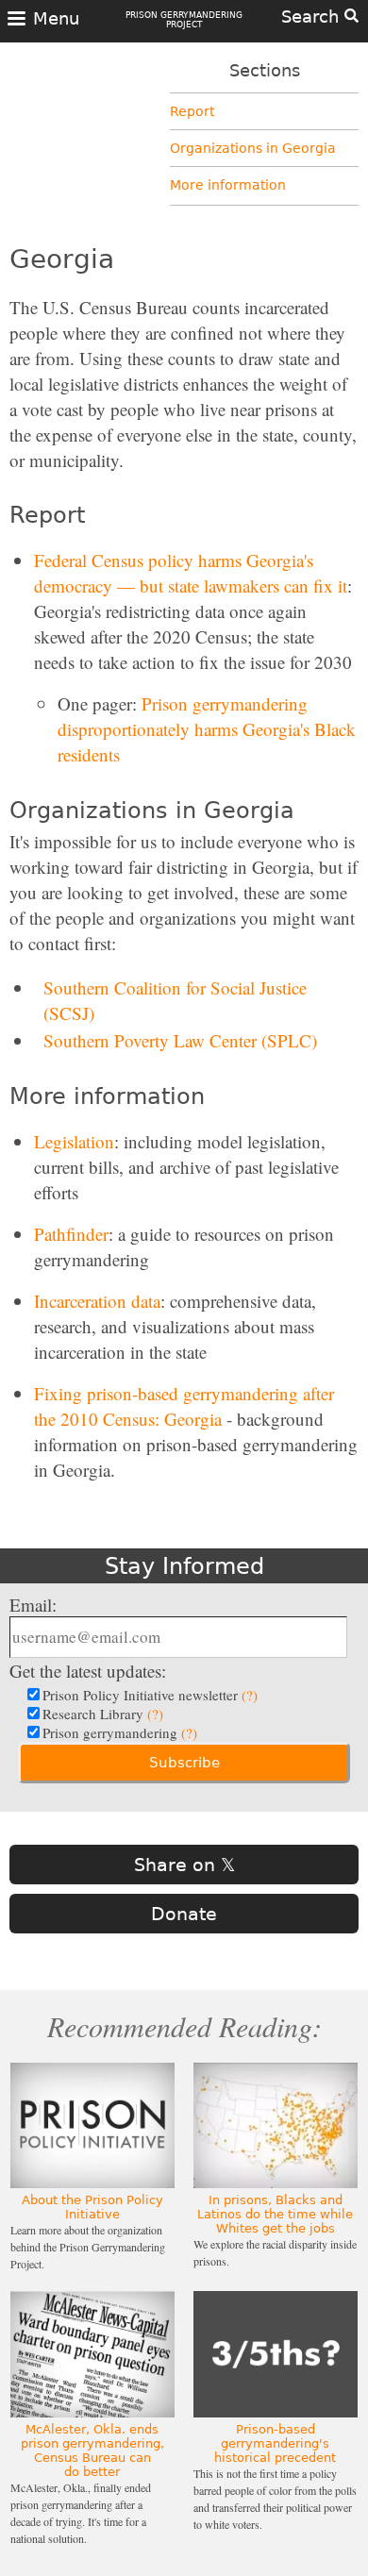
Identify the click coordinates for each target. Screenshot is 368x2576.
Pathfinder (71, 1234)
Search (313, 17)
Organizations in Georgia (253, 148)
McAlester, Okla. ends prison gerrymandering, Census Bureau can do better (92, 2451)
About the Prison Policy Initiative (92, 2207)
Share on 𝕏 (184, 1865)
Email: (33, 1605)
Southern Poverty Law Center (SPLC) (180, 1040)
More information (228, 185)
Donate (184, 1914)
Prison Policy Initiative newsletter (150, 1695)
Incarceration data (97, 1301)
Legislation (74, 1141)
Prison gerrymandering (120, 1732)
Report (192, 111)
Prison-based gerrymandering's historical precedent (275, 2443)
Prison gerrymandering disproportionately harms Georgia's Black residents (207, 729)
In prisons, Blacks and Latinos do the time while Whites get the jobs (275, 2214)
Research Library (103, 1714)
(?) (250, 1695)
